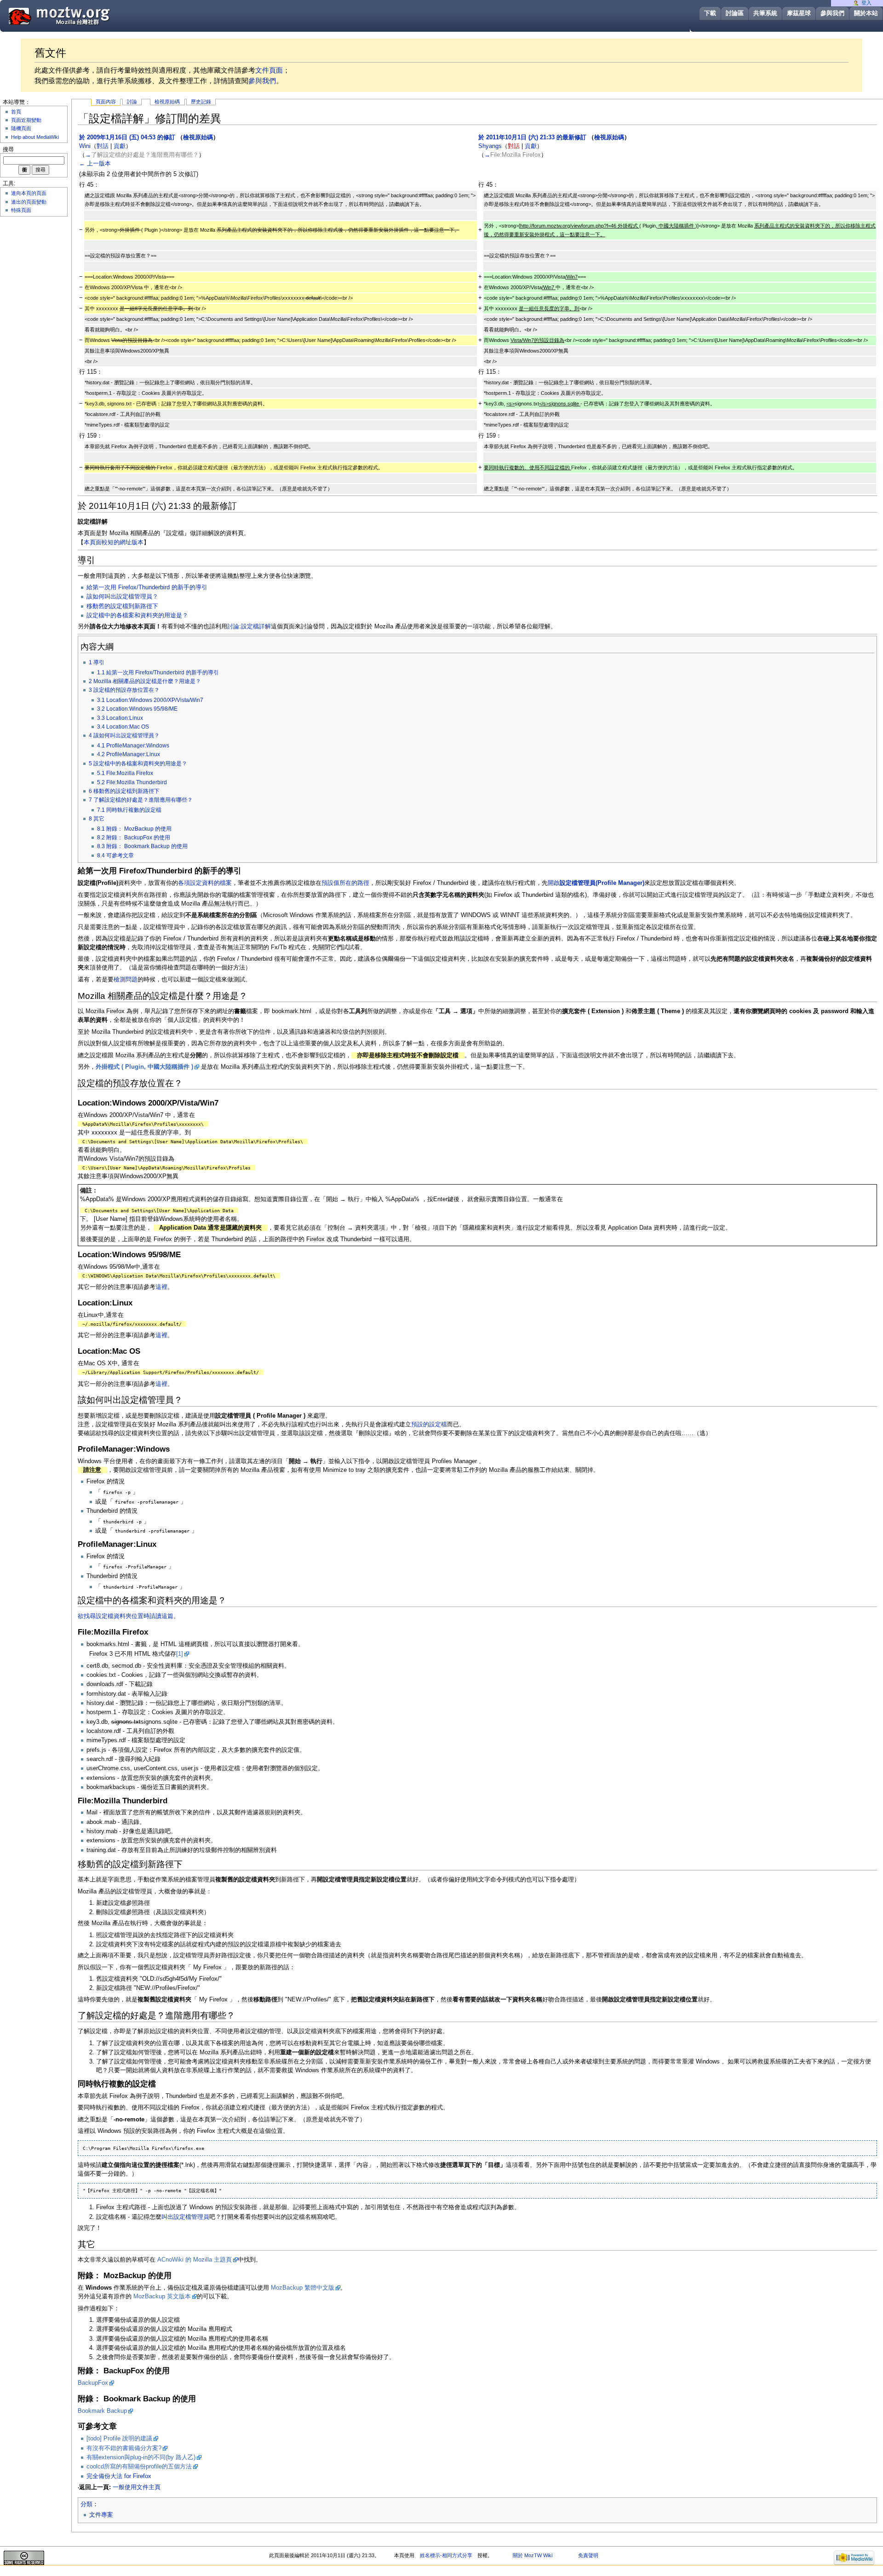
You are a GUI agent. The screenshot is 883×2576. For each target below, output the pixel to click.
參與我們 (832, 13)
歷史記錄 (201, 102)
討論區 (735, 13)
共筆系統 (765, 13)
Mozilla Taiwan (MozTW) (81, 15)
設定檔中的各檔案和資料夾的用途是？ (137, 616)
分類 (86, 2504)
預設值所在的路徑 (345, 883)
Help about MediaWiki (35, 137)
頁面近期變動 (26, 120)
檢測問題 (126, 980)
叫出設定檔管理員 (185, 2217)
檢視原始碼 (167, 102)
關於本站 (866, 13)
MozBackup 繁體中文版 (303, 2288)
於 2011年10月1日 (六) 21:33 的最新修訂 (532, 137)
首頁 (16, 112)
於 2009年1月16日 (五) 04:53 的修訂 (127, 137)
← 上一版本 (95, 164)
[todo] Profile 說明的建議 (119, 2439)
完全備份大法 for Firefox (119, 2476)
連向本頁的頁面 (29, 193)
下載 (710, 13)
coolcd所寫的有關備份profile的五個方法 (139, 2467)
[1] (180, 1654)
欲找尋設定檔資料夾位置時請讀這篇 (126, 1616)
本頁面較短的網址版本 (114, 542)
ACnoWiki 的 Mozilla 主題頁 (195, 2260)
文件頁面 (269, 70)
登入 (866, 3)
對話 (103, 146)
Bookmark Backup (102, 2411)
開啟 (596, 883)
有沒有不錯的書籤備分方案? (124, 2448)
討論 (132, 102)
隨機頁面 (21, 128)
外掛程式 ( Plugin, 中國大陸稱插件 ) (144, 1067)
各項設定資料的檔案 (205, 883)
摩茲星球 (799, 13)
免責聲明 (588, 2555)
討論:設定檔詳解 (249, 627)
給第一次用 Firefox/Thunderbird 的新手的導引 (147, 587)
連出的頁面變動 (29, 202)
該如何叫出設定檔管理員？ (122, 597)
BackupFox (93, 2383)
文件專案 (101, 2515)
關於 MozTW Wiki (533, 2555)
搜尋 (8, 149)
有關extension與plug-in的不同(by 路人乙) (141, 2457)
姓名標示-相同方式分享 (446, 2555)
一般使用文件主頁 (137, 2487)
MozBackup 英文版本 (162, 2297)
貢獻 (120, 146)
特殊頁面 (21, 210)
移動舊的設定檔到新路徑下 (122, 606)
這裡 (161, 1287)
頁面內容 (106, 102)
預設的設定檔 (429, 1425)
